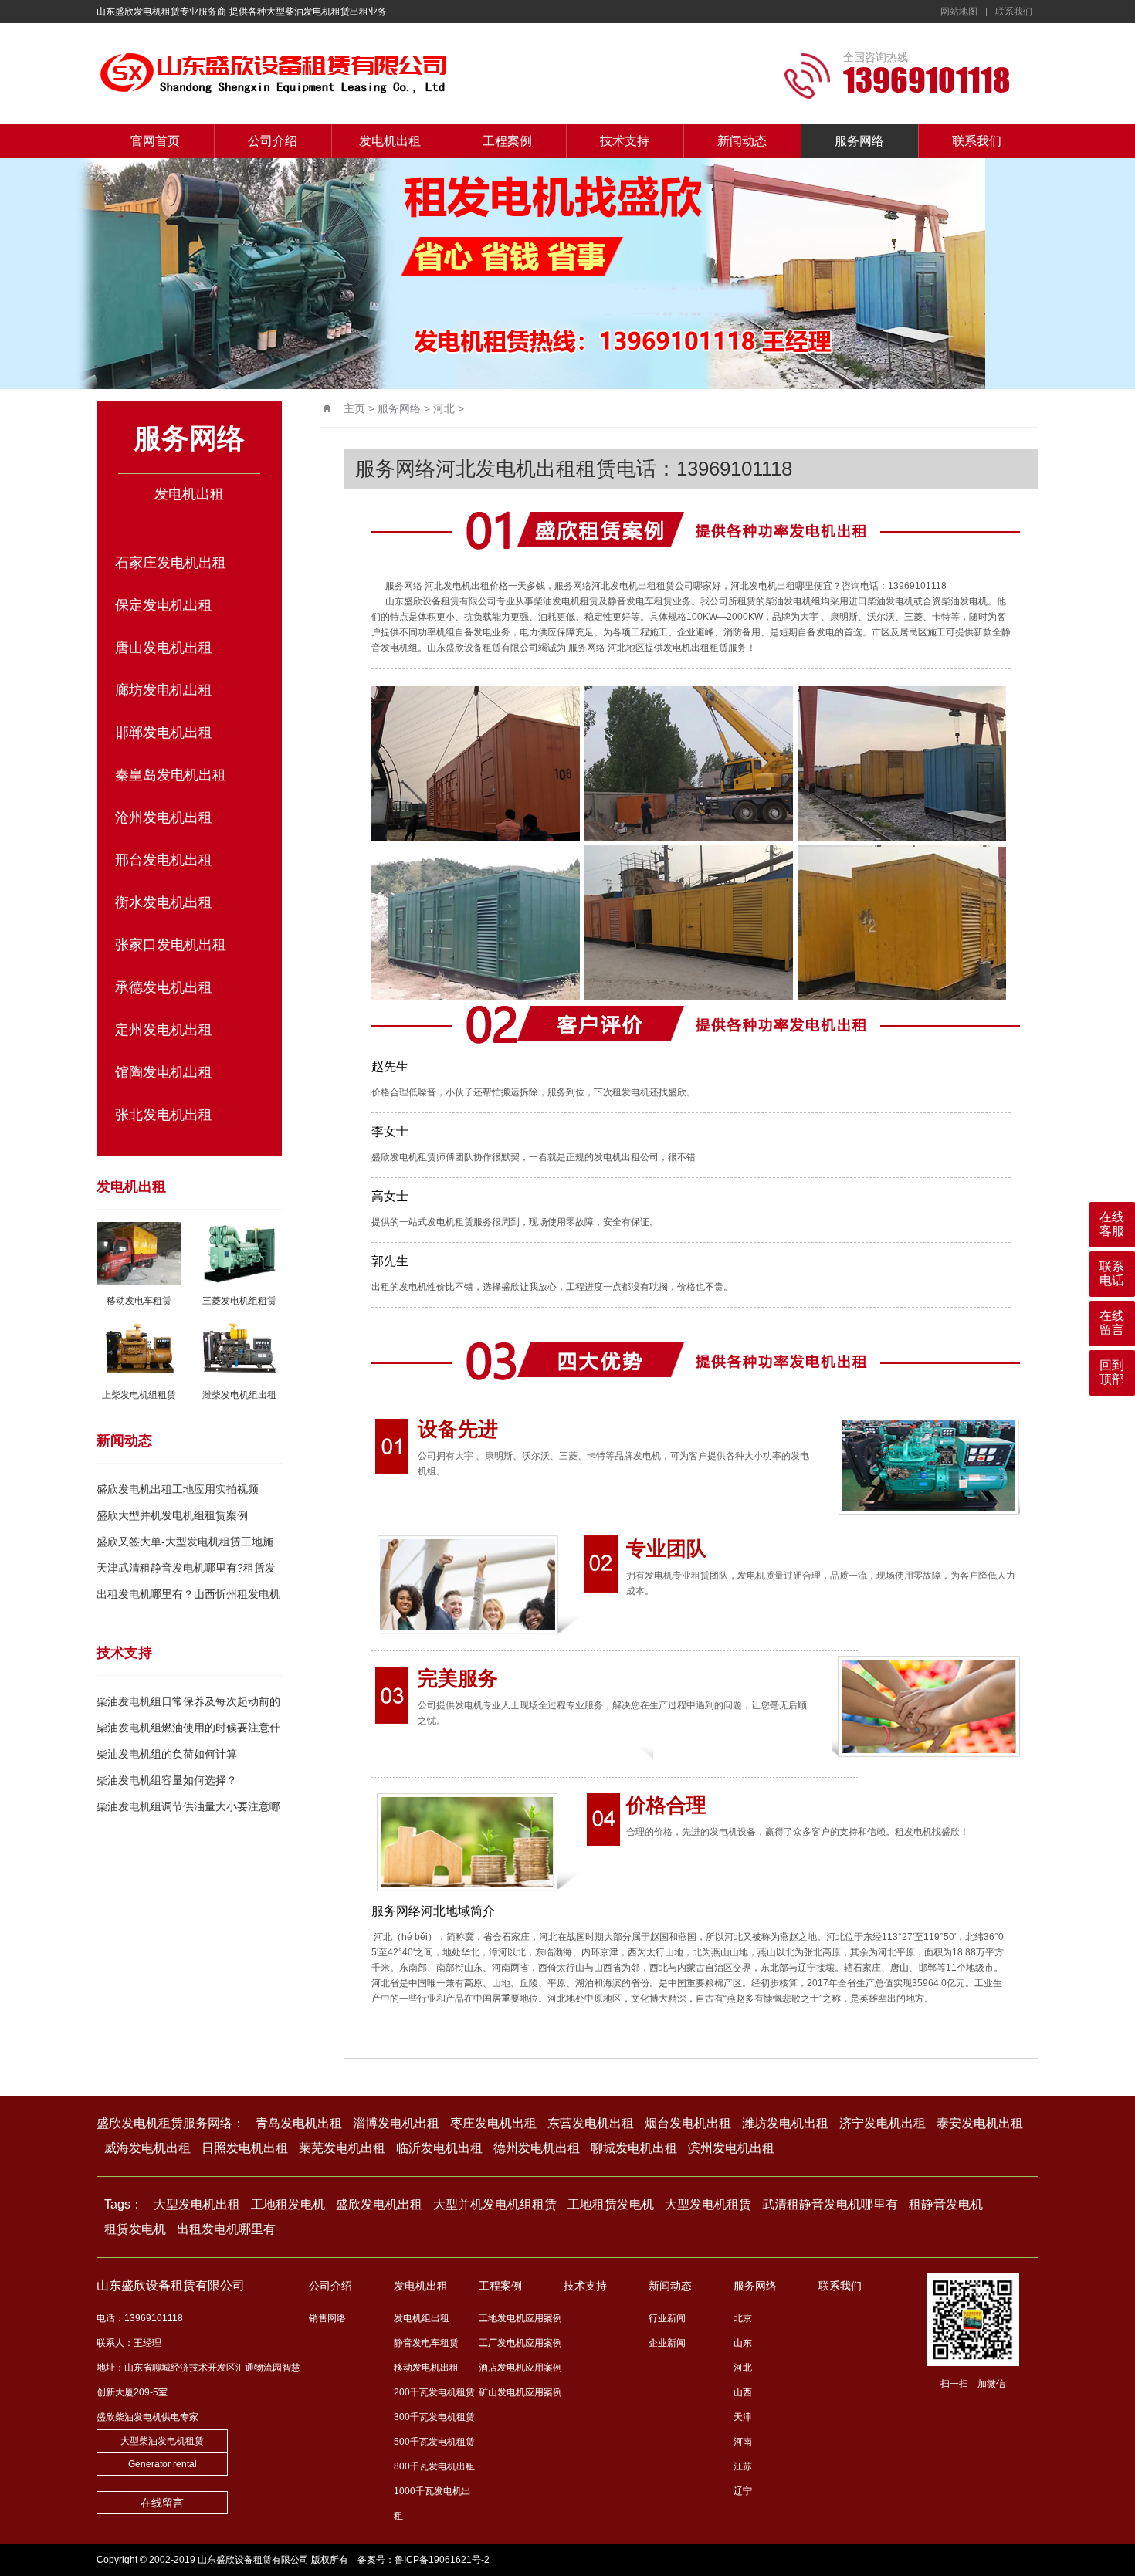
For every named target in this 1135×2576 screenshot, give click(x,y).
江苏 (743, 2466)
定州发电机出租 (164, 1030)
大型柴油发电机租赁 (162, 2441)
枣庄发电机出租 (493, 2123)
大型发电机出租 (197, 2204)
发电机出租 (390, 141)
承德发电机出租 (164, 987)
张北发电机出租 (164, 1115)
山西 (743, 2392)
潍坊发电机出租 (785, 2123)
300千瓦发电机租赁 (434, 2417)
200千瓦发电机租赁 (434, 2392)
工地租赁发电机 (611, 2204)
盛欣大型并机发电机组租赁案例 (172, 1515)
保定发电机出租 (164, 605)
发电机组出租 (422, 2318)
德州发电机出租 (537, 2148)
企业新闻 (667, 2343)
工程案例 (507, 141)
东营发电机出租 (591, 2123)
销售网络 (327, 2318)
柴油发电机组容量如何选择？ (167, 1780)
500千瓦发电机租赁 (434, 2442)
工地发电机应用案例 (520, 2318)
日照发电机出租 (245, 2148)
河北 (444, 408)
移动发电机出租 (426, 2368)
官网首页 (155, 141)
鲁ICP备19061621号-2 (442, 2560)
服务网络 (859, 141)
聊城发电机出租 (634, 2148)
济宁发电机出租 (883, 2123)
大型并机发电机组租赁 (495, 2204)
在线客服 (1112, 1224)
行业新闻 (667, 2318)
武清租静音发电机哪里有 (830, 2204)
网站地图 (959, 12)
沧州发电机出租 (164, 817)
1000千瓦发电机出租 (432, 2503)
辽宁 (743, 2491)
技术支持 (625, 141)
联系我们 (1014, 12)
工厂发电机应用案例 (520, 2343)
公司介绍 (273, 141)
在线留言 (162, 2503)
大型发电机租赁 (708, 2204)
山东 (743, 2343)
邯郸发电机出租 (164, 733)
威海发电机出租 (147, 2148)
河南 (743, 2442)
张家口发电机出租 (171, 945)
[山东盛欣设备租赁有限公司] (347, 73)
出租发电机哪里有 (226, 2229)
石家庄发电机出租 (171, 563)
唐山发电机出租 (164, 648)
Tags (117, 2204)
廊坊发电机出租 (164, 690)
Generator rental (163, 2464)
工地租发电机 (288, 2204)
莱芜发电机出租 (342, 2148)
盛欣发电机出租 (379, 2204)
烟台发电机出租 (688, 2123)
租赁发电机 (135, 2229)
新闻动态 (742, 141)
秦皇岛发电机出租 (171, 775)
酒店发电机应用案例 (520, 2368)
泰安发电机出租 (980, 2123)
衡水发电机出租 (164, 902)
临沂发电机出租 (439, 2148)
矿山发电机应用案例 (520, 2392)
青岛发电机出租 (299, 2123)
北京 (743, 2318)
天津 (743, 2417)
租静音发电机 (946, 2204)
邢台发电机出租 (164, 860)
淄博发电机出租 (396, 2123)
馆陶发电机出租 (164, 1072)
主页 (354, 408)
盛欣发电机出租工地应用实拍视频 (178, 1489)
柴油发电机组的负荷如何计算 (167, 1754)
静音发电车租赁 (426, 2343)
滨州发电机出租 (731, 2148)
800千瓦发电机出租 (434, 2466)
